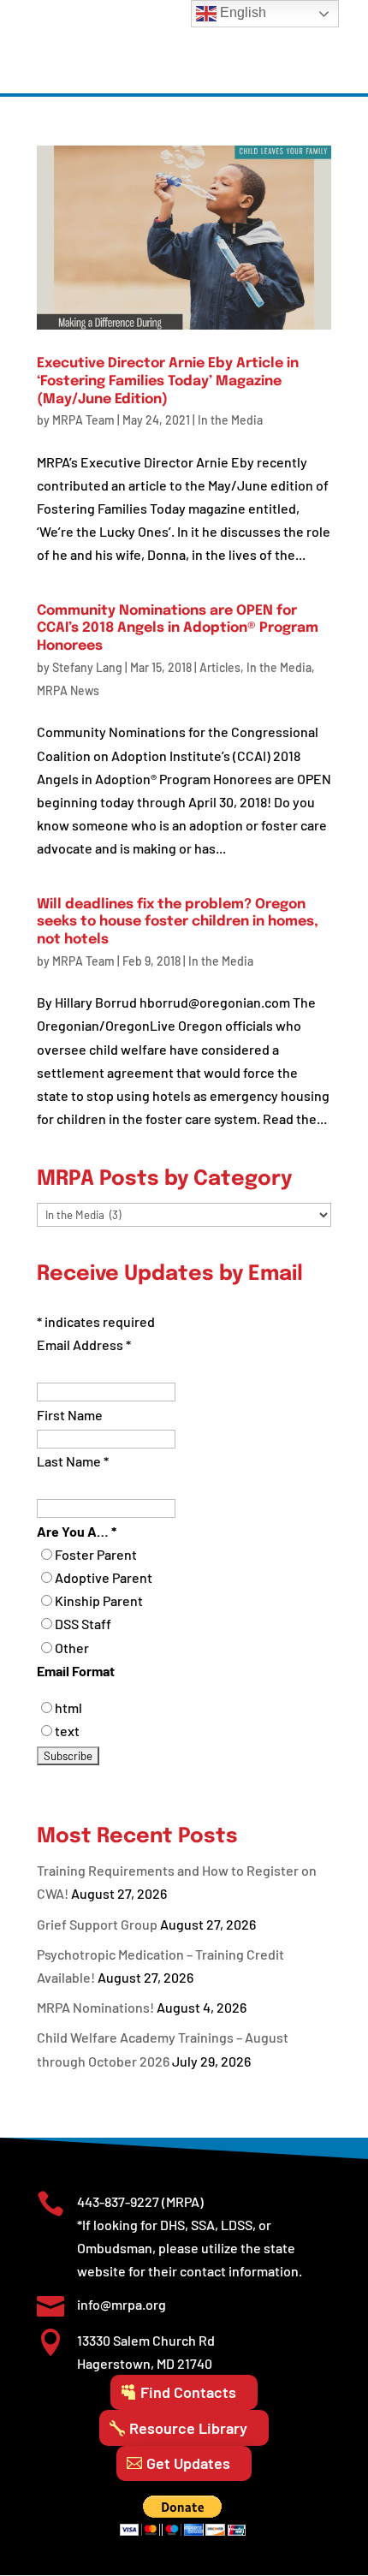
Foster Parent (96, 1554)
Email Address (84, 1345)
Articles (220, 667)
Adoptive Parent (104, 1577)
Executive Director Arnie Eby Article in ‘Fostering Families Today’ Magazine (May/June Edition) (168, 381)
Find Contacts (188, 2392)
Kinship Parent (99, 1600)
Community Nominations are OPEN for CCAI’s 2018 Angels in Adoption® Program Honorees (178, 629)
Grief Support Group (97, 1924)
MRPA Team (83, 420)
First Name (70, 1415)
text (67, 1731)
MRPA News (68, 690)
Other (72, 1648)
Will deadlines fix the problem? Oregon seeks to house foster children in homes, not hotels (178, 922)
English (241, 12)
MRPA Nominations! (95, 2007)
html (68, 1707)
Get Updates (188, 2463)
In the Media (230, 420)
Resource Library (188, 2428)
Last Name (73, 1461)
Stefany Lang (87, 667)
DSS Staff (83, 1624)
